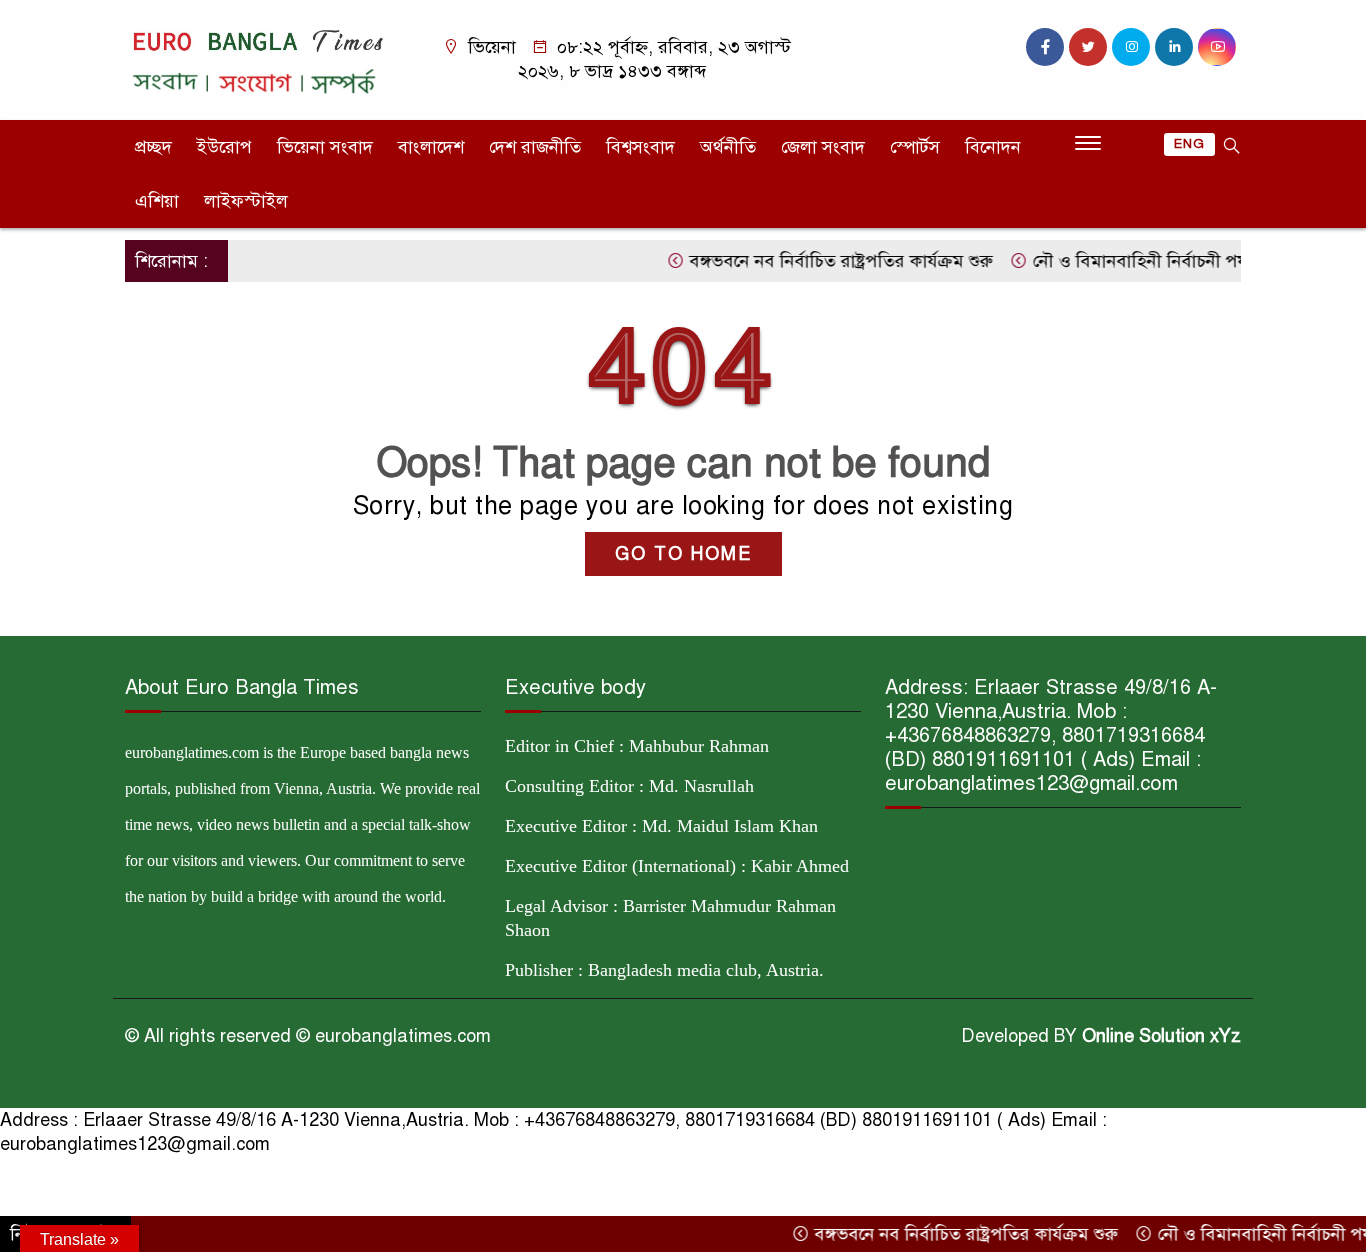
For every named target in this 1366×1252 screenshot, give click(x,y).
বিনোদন (993, 147)
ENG (1189, 144)
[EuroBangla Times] (255, 58)
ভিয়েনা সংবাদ (325, 147)
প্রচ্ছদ (153, 147)
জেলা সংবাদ (823, 147)
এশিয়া (157, 201)
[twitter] (1088, 47)
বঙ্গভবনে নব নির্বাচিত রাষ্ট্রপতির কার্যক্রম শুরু (816, 261)
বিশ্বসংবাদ (640, 147)
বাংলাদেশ (431, 147)
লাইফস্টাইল (246, 201)
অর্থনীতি (728, 147)
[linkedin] (1174, 47)
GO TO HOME (683, 554)
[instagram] (1131, 47)
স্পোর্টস (915, 147)
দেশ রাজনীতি (535, 147)
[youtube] (1217, 47)
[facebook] (1045, 47)
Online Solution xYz (1161, 1036)
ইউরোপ (224, 147)
